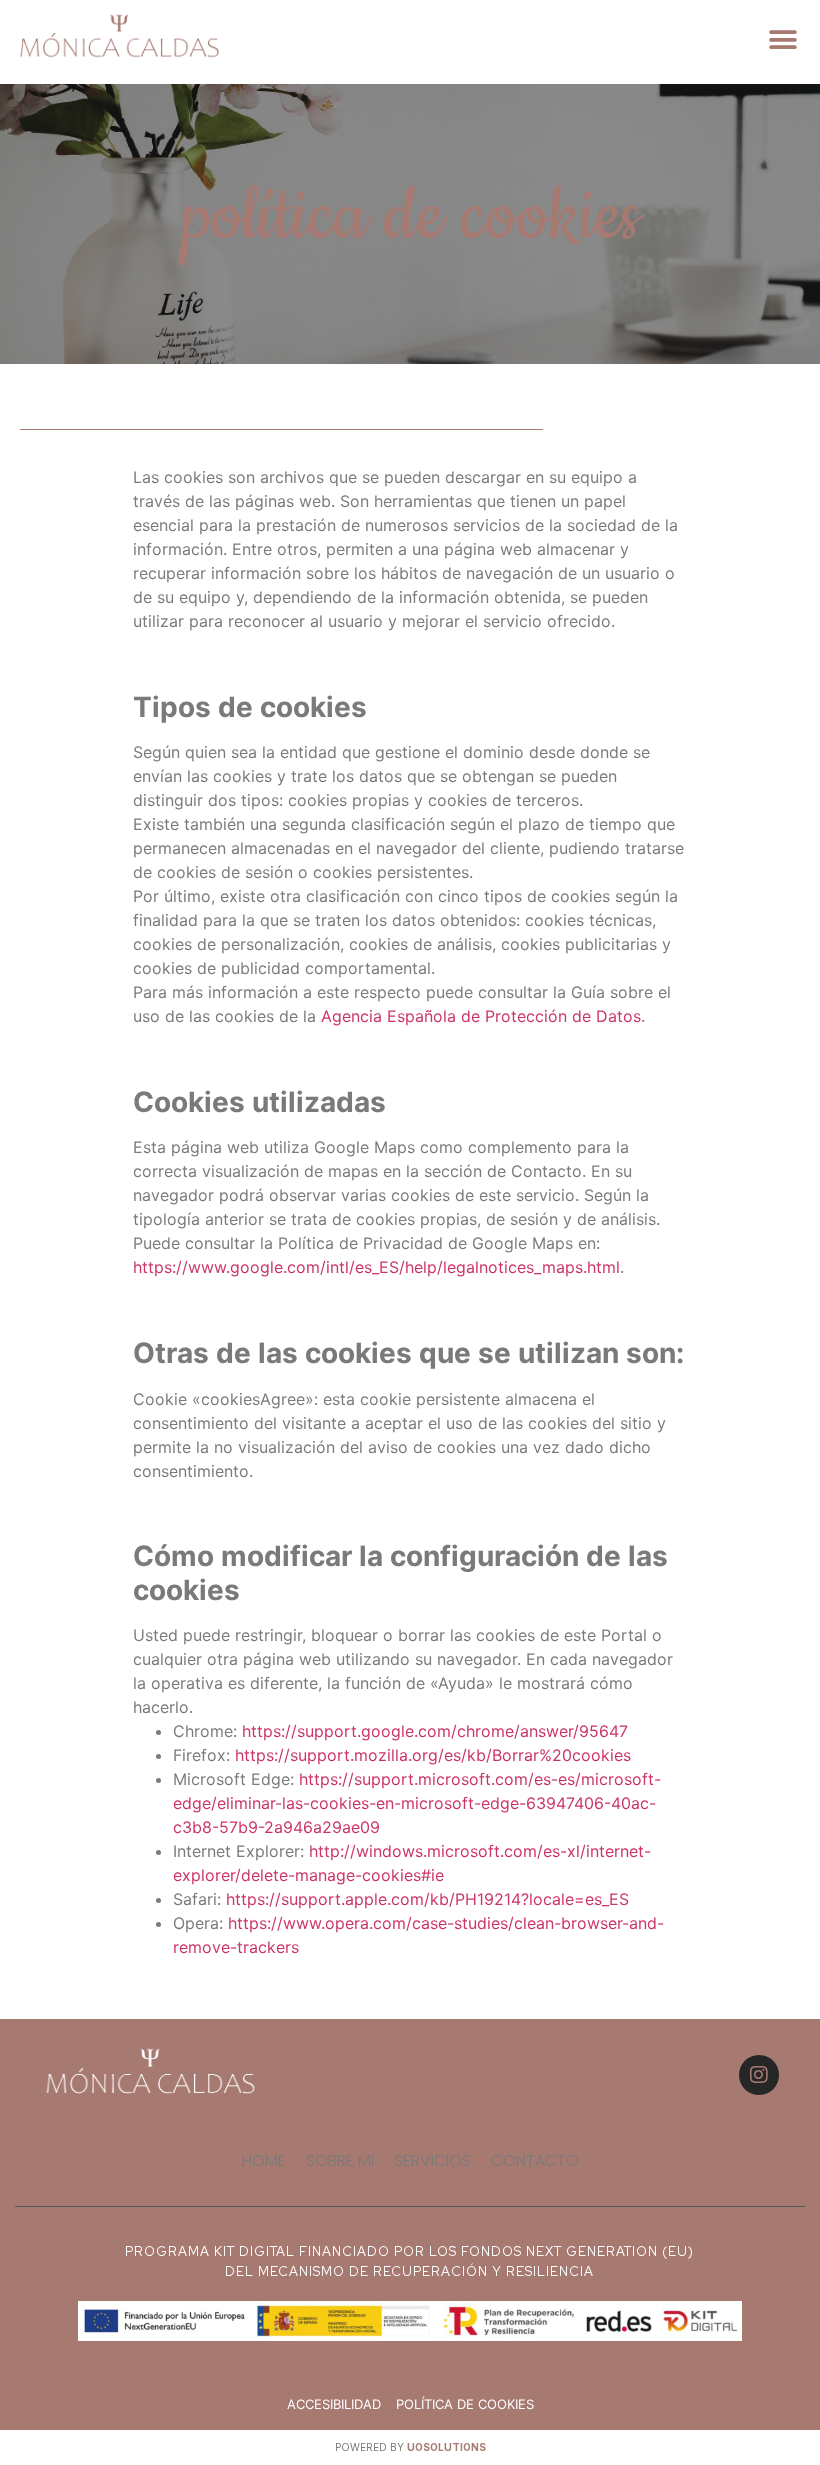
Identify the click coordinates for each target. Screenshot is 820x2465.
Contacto (535, 2161)
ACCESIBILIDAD (334, 2404)
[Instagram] (759, 2075)
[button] (782, 39)
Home (264, 2161)
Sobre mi (340, 2161)
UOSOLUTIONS (446, 2447)
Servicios (432, 2161)
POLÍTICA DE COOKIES (465, 2404)
